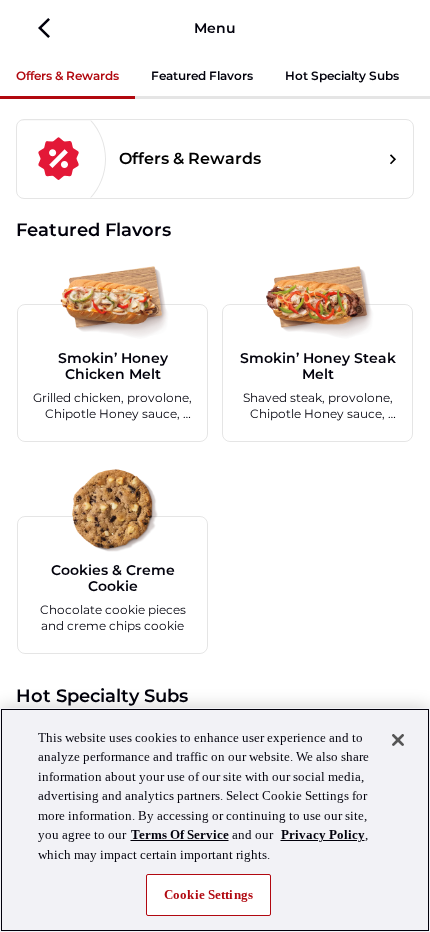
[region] (215, 820)
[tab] (67, 77)
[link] (215, 159)
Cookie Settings (208, 894)
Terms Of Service (180, 834)
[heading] (215, 230)
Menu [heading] (215, 28)
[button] (45, 28)
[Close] (398, 740)
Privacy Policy (323, 834)
